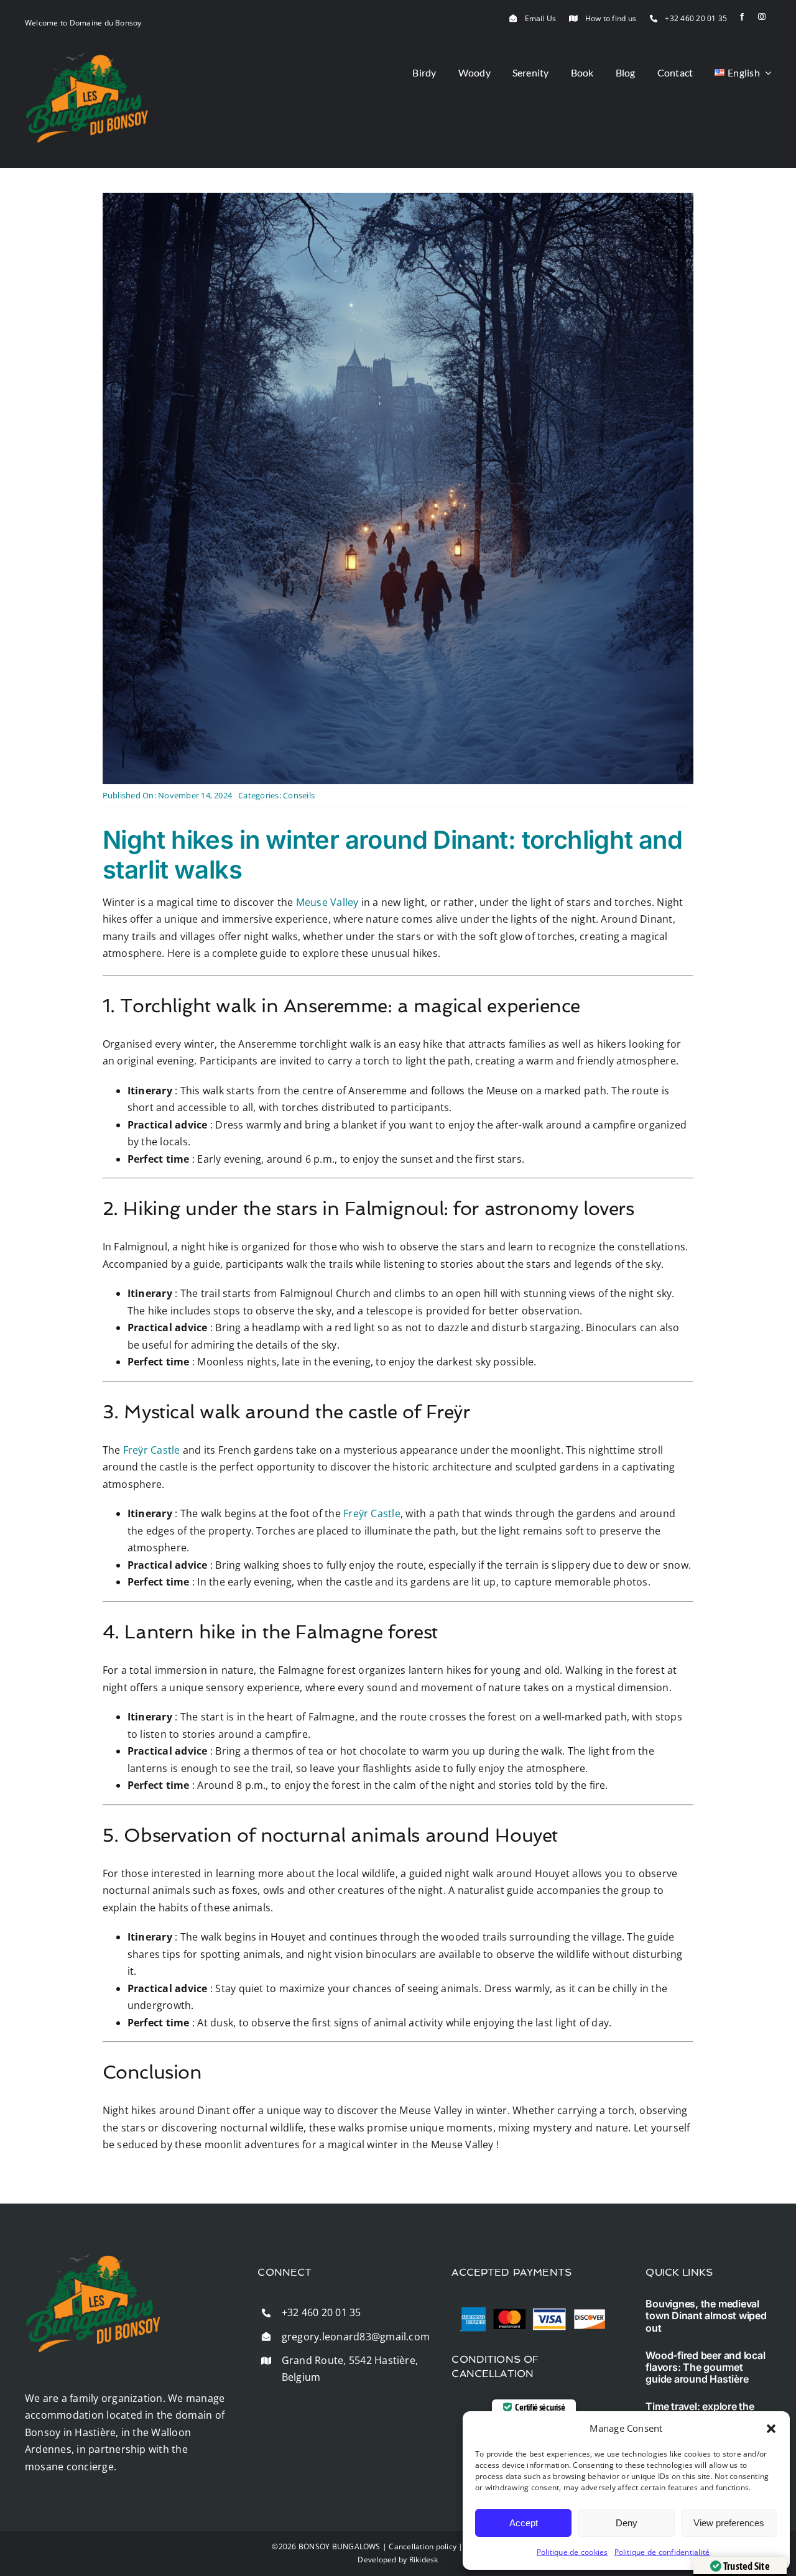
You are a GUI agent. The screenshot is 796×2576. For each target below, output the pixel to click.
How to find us (611, 18)
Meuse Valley (327, 902)
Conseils (299, 795)
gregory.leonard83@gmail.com (356, 2337)
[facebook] (742, 17)
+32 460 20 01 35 (696, 18)
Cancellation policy (423, 2546)
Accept (524, 2523)
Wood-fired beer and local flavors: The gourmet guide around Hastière (705, 2367)
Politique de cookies (572, 2552)
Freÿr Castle (152, 1450)
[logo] (87, 58)
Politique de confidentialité (662, 2552)
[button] (771, 2429)
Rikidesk (424, 2560)
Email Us (541, 18)
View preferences (729, 2523)
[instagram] (762, 17)
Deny (627, 2523)
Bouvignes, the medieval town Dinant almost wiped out (706, 2315)
